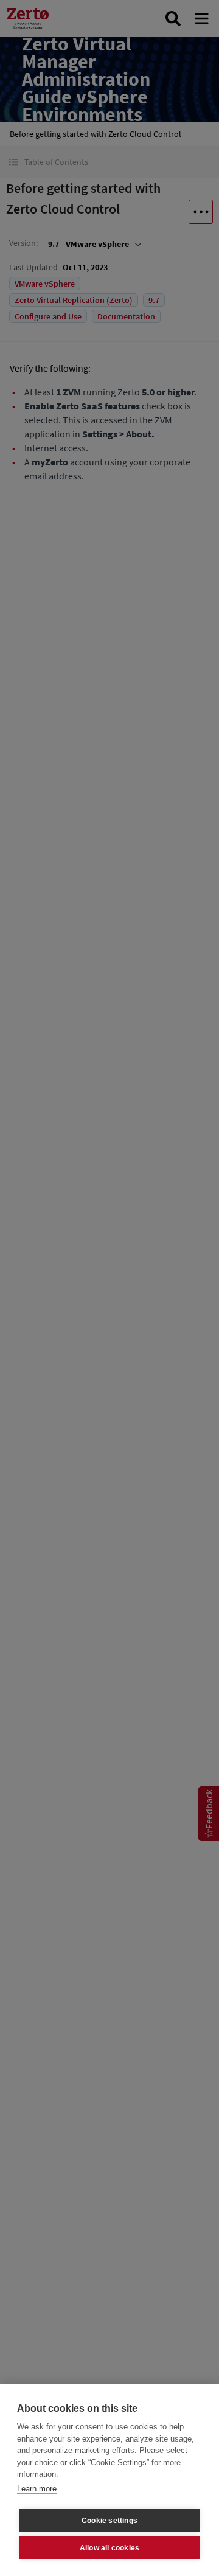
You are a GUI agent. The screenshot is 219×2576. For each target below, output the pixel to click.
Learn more (37, 2489)
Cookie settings (109, 2521)
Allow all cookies (109, 2548)
